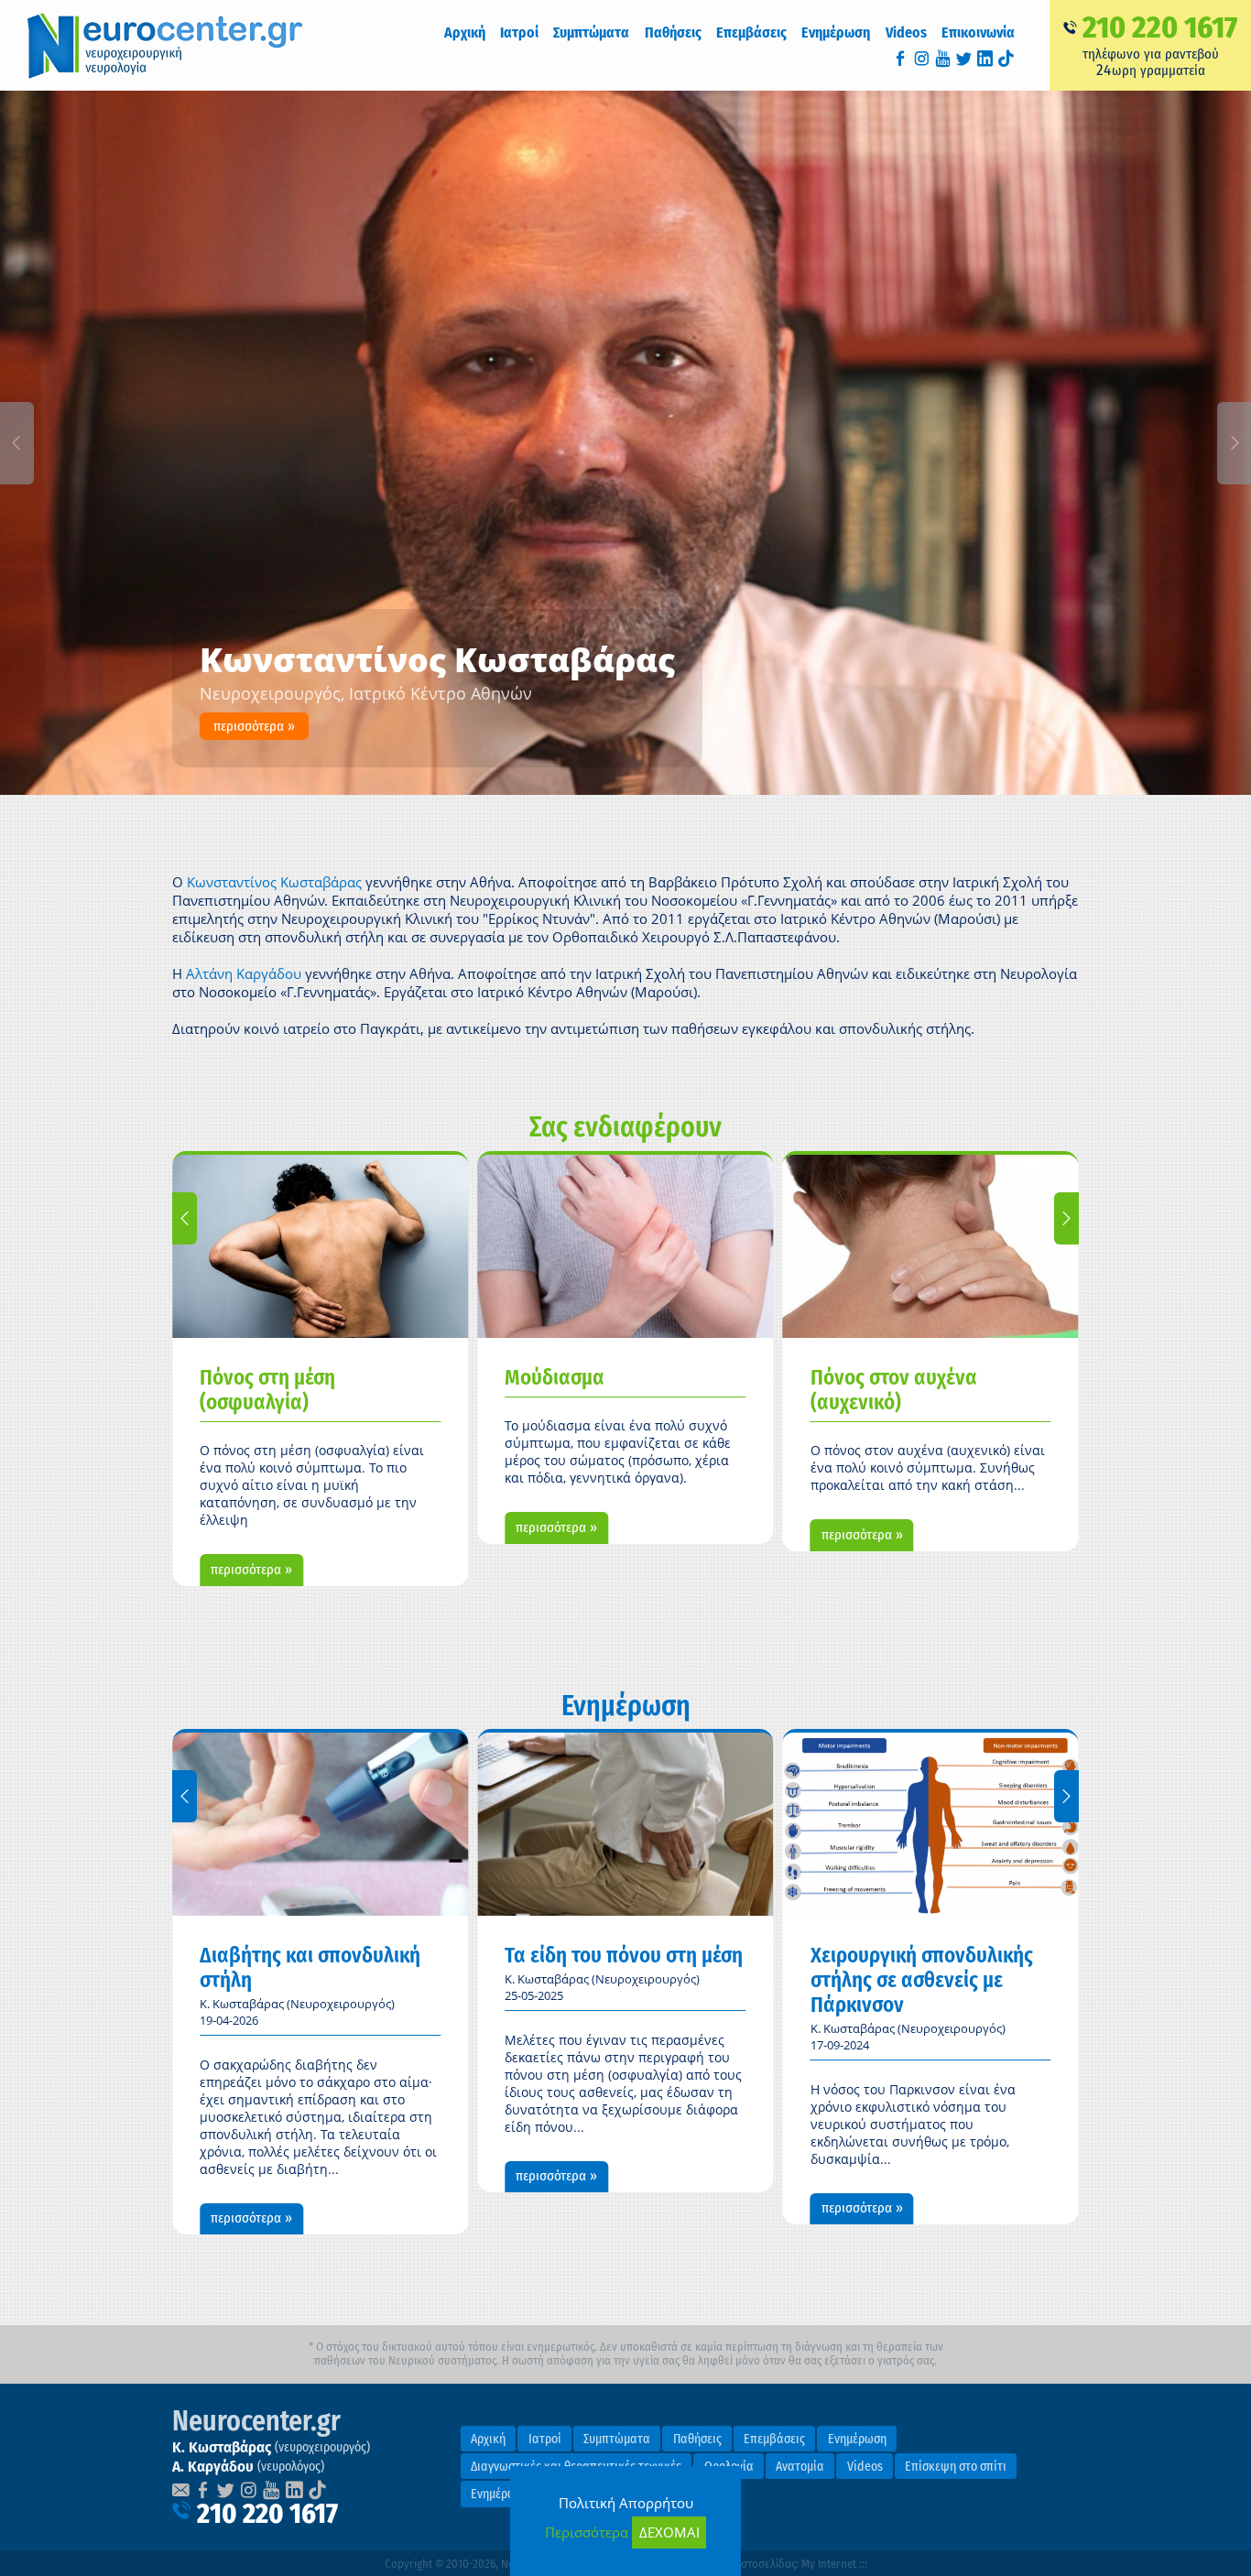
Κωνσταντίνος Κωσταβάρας (274, 882)
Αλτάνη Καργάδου (245, 973)
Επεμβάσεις (774, 2439)
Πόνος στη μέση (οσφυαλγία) (267, 1390)
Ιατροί (545, 2439)
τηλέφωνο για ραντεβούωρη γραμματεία (1160, 44)
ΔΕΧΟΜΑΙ (669, 2532)
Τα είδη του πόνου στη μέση (624, 1956)
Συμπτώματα (617, 2439)
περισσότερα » (254, 726)
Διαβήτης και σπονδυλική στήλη (310, 1968)
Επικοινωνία (978, 33)
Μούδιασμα (555, 1378)
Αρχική (465, 33)
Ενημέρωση (836, 33)
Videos (906, 33)
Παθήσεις (697, 2439)
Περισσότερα (587, 2532)
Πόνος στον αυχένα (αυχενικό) (894, 1390)
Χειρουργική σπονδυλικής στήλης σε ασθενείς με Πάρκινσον (922, 1980)
